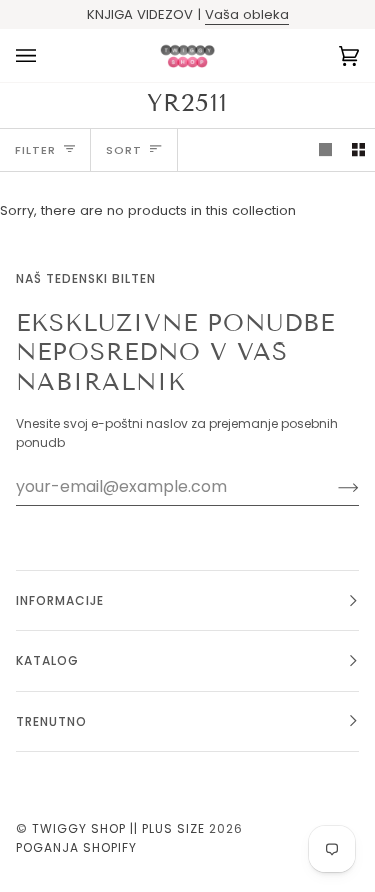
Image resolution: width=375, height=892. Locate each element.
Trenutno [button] (51, 721)
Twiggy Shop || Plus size (118, 828)
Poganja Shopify (76, 847)
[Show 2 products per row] (358, 149)
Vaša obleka (247, 14)
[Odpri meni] (46, 55)
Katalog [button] (47, 660)
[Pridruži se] (332, 487)
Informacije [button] (60, 600)
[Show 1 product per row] (325, 149)
